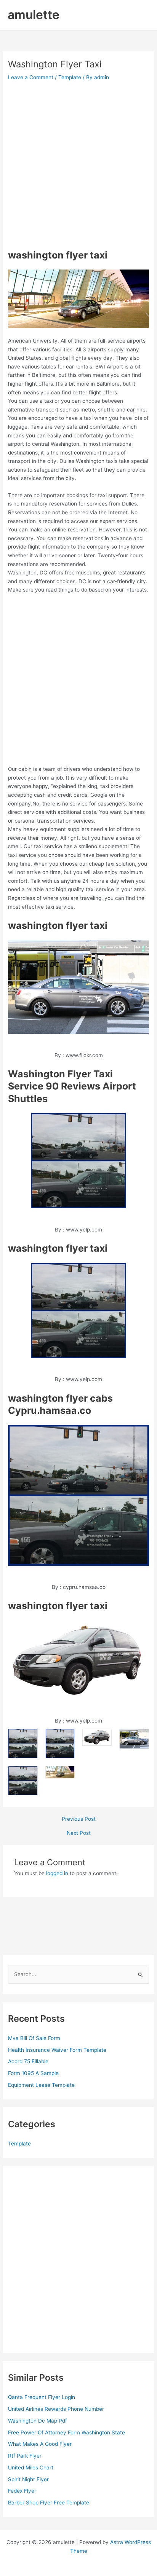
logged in (57, 1873)
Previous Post (79, 1819)
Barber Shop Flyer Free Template (49, 2503)
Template (70, 77)
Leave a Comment (31, 77)
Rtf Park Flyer (25, 2456)
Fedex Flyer (22, 2491)
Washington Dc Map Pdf (38, 2421)
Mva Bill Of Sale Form (34, 2038)
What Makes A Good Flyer (40, 2444)
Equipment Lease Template (41, 2085)
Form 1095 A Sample (33, 2073)
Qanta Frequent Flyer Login (42, 2397)
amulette (34, 15)
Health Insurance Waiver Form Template (57, 2050)
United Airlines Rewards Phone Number (56, 2409)
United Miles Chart (31, 2468)
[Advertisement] (78, 165)
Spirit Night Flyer (28, 2479)
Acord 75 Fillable (28, 2061)
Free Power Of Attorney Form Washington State (66, 2432)
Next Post (79, 1833)
